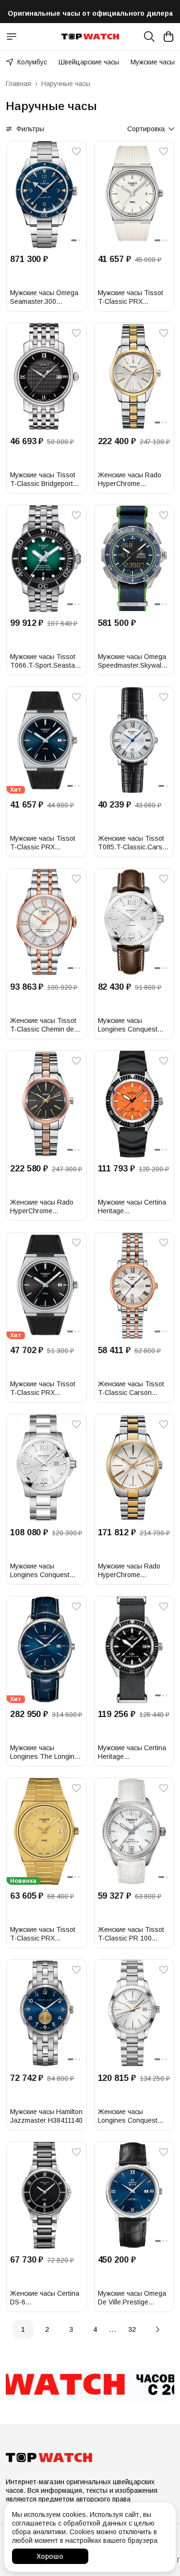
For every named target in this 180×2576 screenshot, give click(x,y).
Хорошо (50, 2556)
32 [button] (132, 2329)
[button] (47, 194)
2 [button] (47, 2329)
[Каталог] (12, 37)
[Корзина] (168, 37)
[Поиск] (149, 37)
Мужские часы (153, 62)
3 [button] (71, 2329)
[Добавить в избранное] (76, 151)
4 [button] (95, 2329)
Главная (18, 84)
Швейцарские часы (89, 62)
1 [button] (23, 2329)
